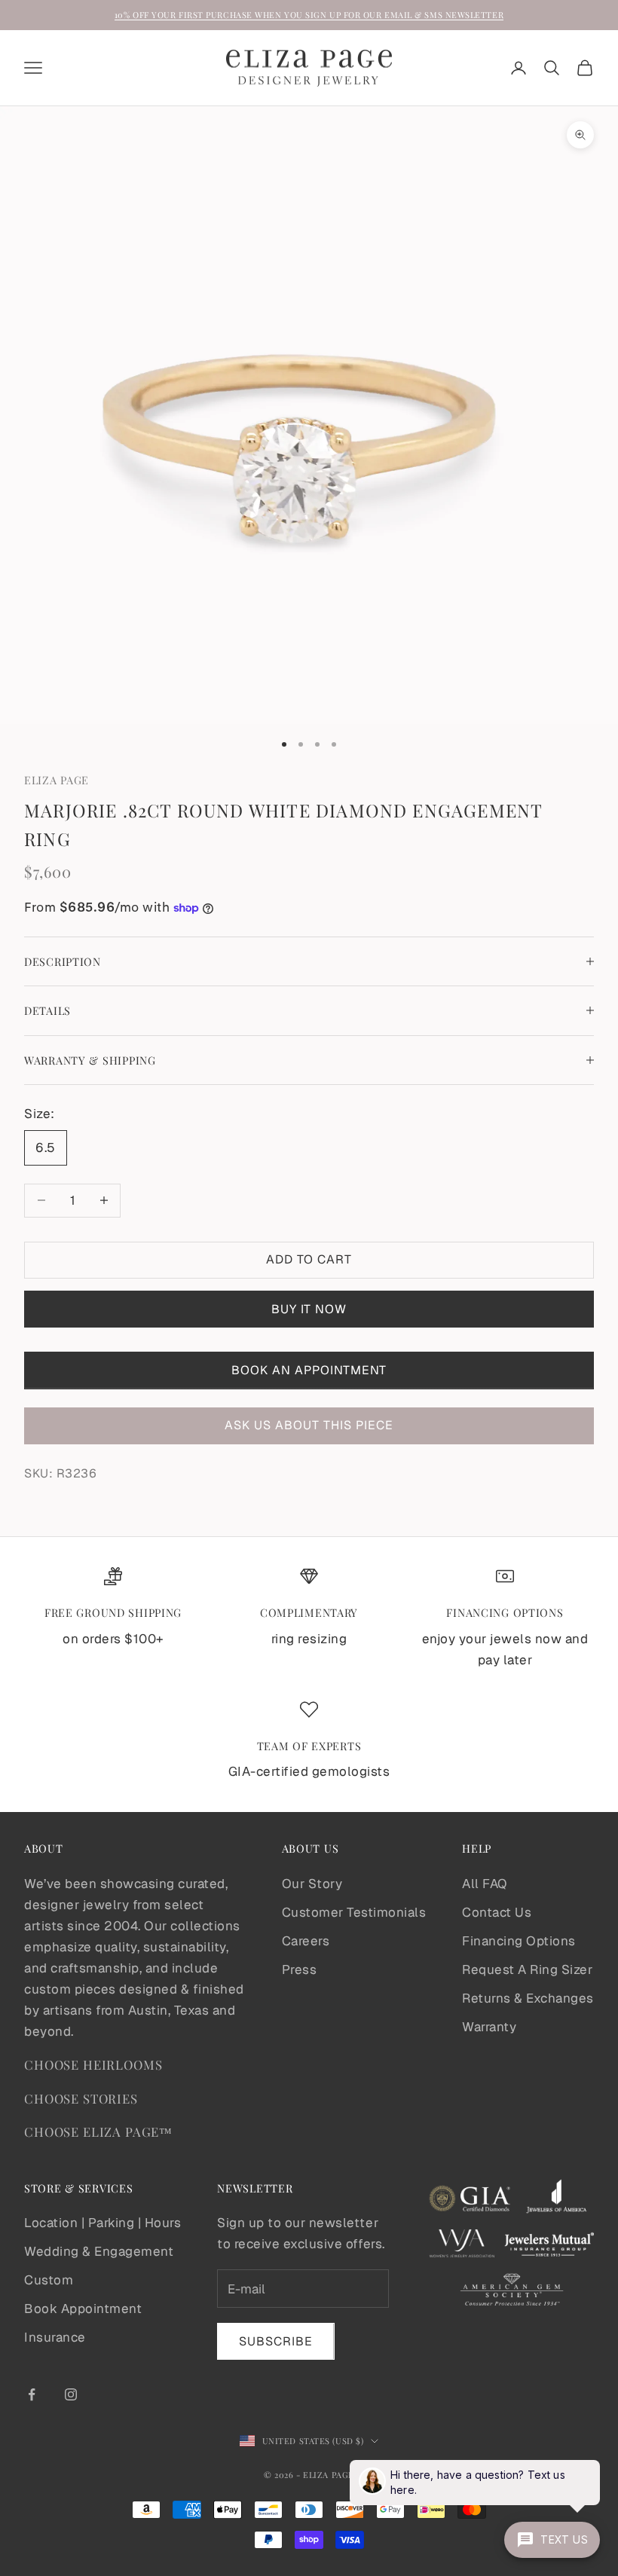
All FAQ (485, 1884)
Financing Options (519, 1941)
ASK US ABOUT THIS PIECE (309, 1425)
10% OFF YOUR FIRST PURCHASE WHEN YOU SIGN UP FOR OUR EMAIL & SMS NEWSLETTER (309, 15)
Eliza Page (57, 780)
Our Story (312, 1884)
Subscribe (276, 2341)
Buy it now (309, 1309)
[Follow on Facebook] (32, 2394)
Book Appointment (83, 2309)
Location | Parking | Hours (102, 2223)
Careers (306, 1941)
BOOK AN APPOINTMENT (309, 1370)
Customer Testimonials (354, 1912)
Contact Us (497, 1912)
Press (300, 1969)
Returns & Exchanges (528, 1998)
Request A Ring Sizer (527, 1969)
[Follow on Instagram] (71, 2394)
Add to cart (309, 1259)
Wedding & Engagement (99, 2251)
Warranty (489, 2027)
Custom (49, 2280)
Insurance (55, 2337)
